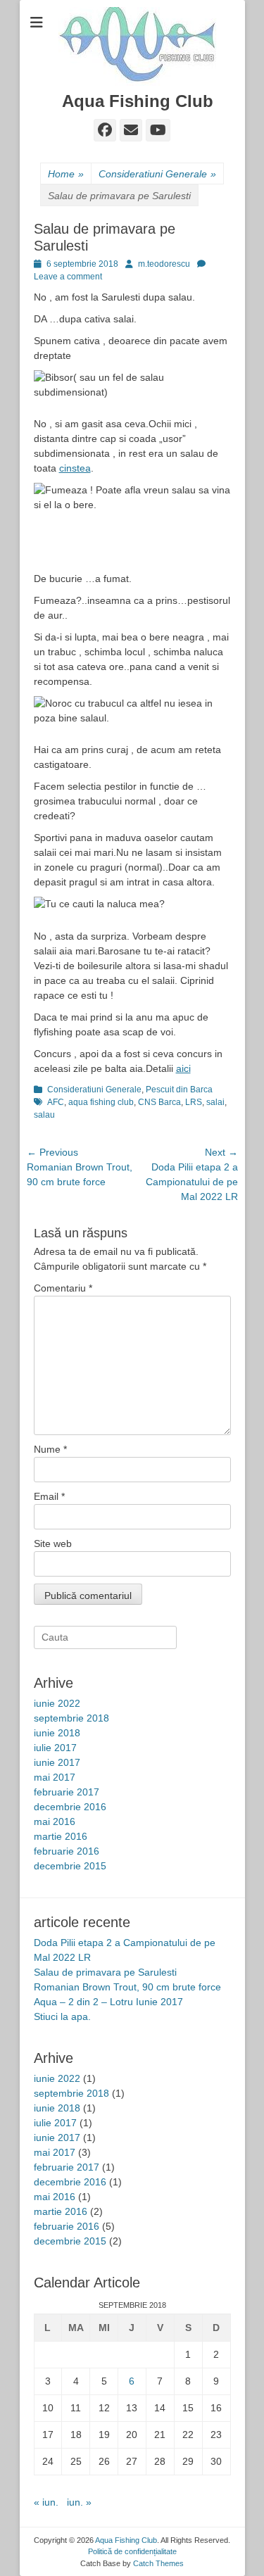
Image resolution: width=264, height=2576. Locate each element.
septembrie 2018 (71, 1718)
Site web (53, 1543)
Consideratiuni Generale (157, 174)
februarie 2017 (67, 1792)
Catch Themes (158, 2563)
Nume (50, 1449)
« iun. (46, 2502)
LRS (194, 1102)
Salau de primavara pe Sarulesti (105, 1972)
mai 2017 (55, 1777)
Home (66, 174)
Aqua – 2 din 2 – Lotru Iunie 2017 (108, 2002)
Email (49, 1496)
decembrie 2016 (70, 1807)
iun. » (79, 2502)
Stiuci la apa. (62, 2016)
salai (215, 1102)
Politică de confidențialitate (132, 2551)
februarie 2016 (67, 1851)
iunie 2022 (57, 1703)
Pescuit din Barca (179, 1090)
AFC (56, 1102)
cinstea (75, 468)
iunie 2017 (57, 1762)
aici (183, 1068)
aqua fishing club (101, 1102)
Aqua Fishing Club (138, 101)
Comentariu (63, 1288)
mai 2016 (55, 1821)
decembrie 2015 (70, 1866)
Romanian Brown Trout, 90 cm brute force (127, 1987)
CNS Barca (159, 1102)
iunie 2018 (57, 1733)
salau (44, 1115)
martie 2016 (61, 1836)
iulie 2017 (55, 1748)
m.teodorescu (164, 264)
